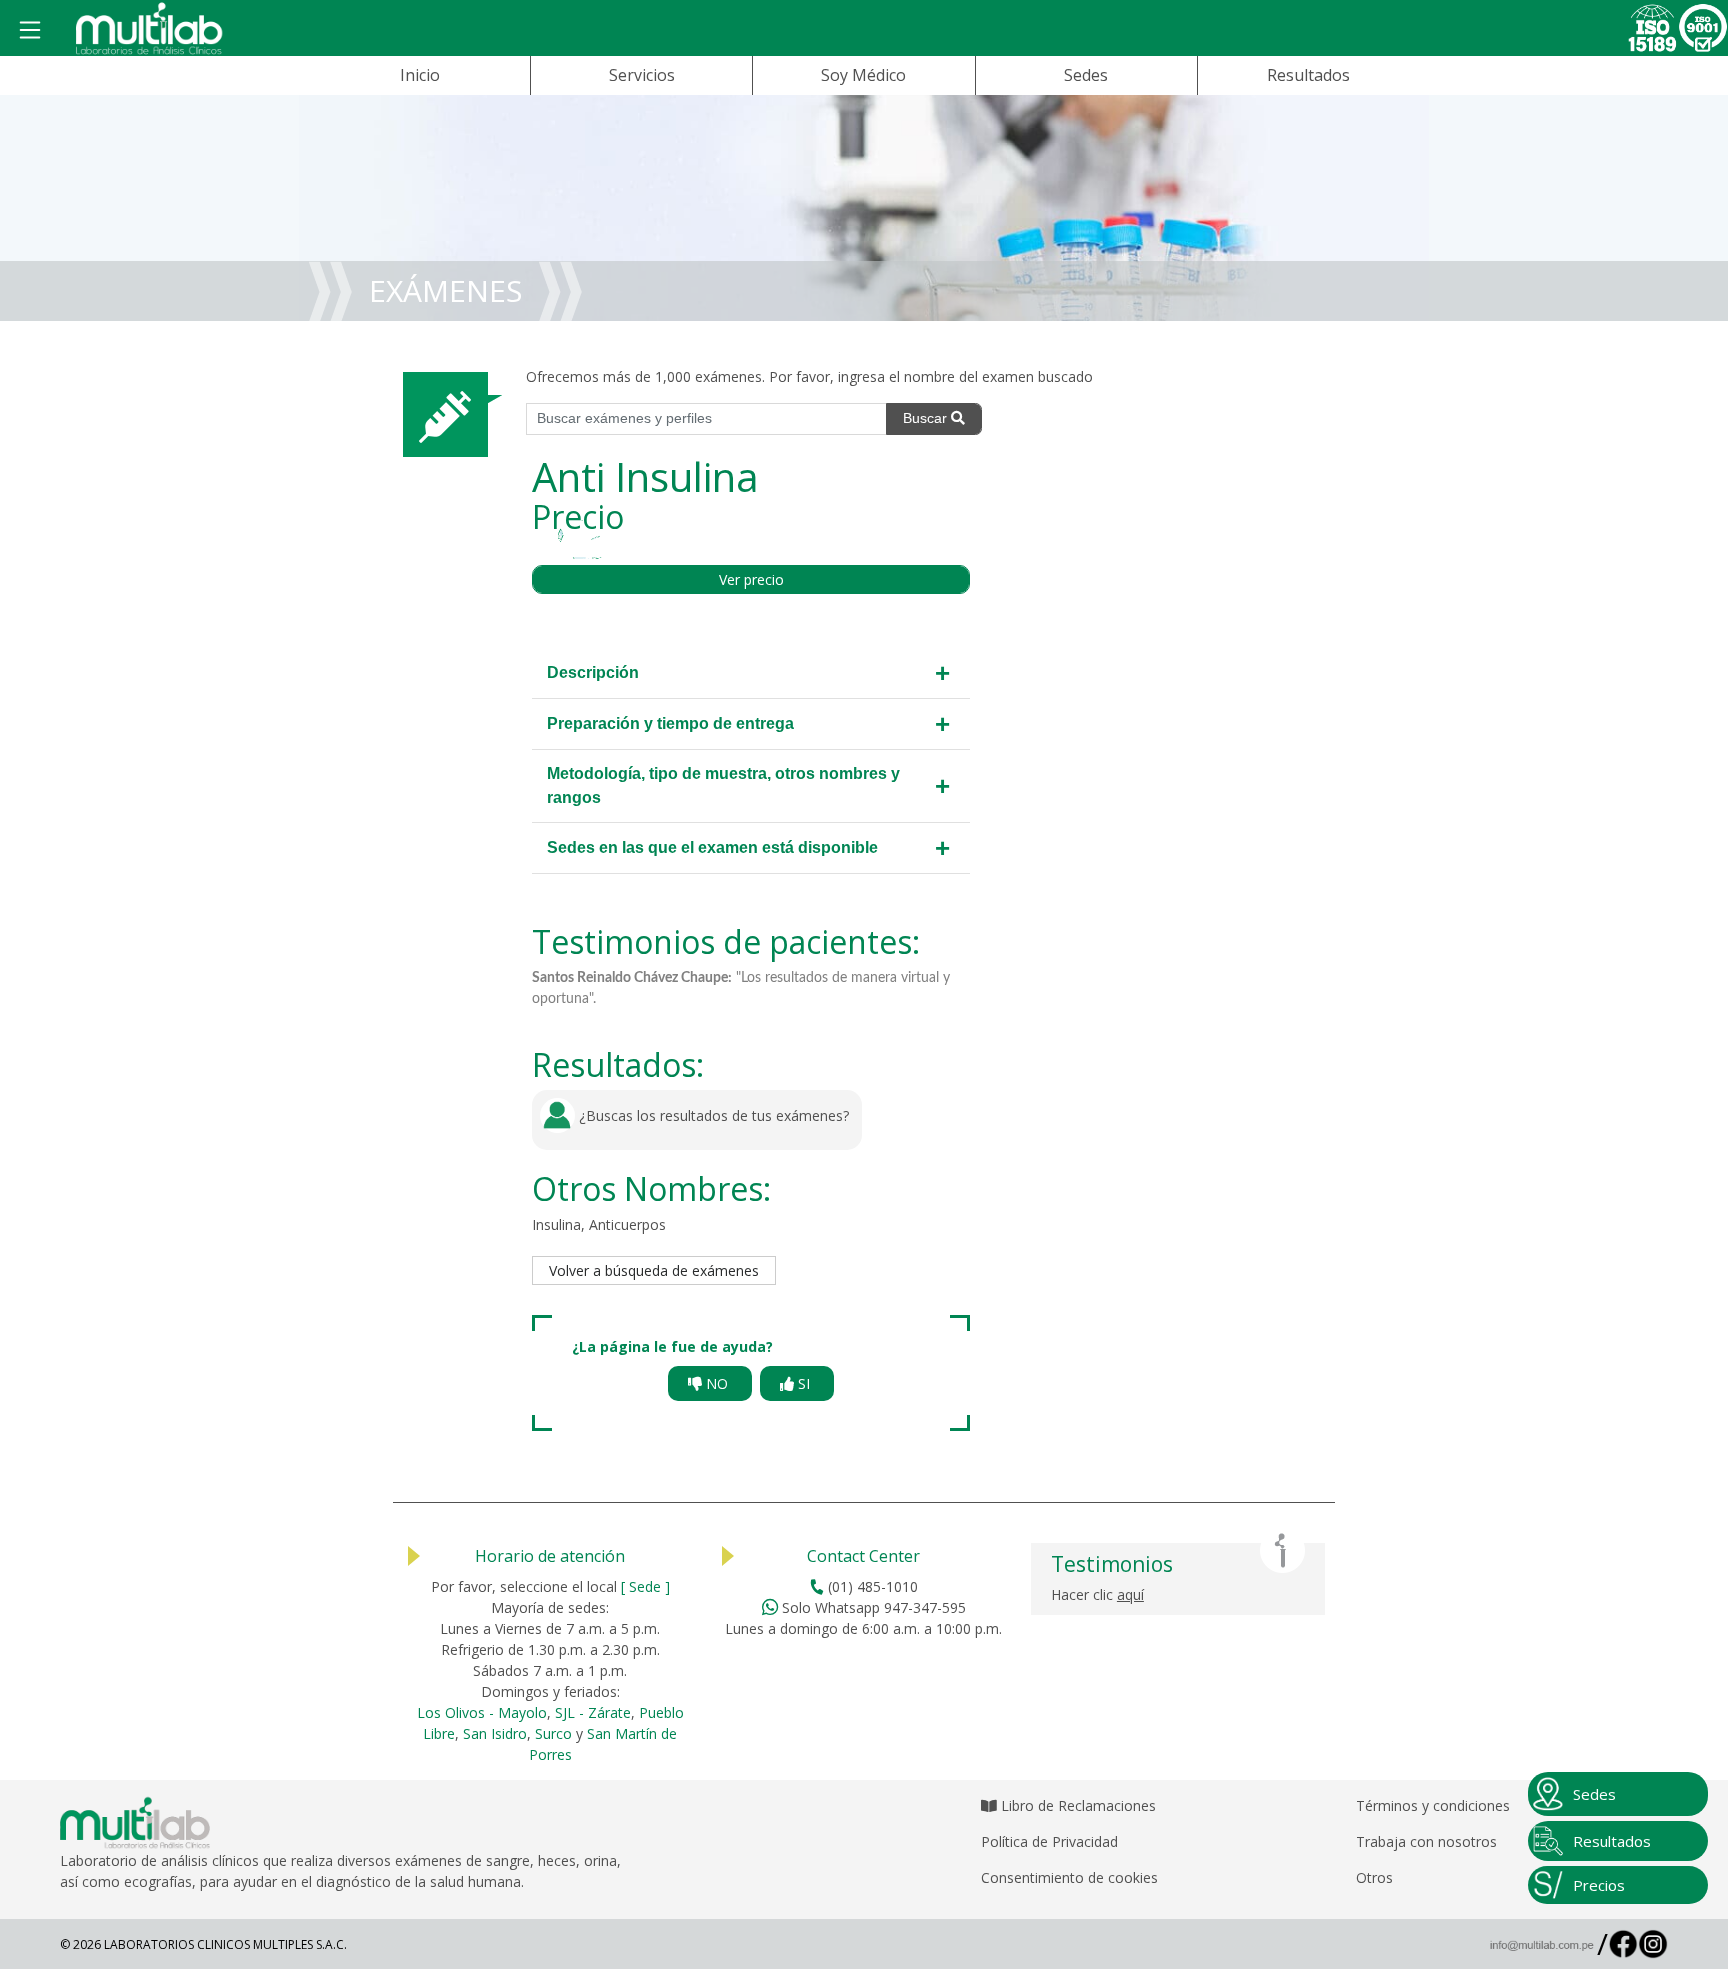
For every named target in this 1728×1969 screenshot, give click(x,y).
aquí (1130, 1594)
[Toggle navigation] (30, 31)
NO (717, 1383)
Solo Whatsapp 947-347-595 (872, 1607)
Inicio (420, 75)
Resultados (1308, 75)
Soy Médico (863, 75)
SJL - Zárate (593, 1712)
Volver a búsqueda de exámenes (654, 1270)
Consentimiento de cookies (1069, 1877)
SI (804, 1383)
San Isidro (495, 1733)
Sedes (1086, 75)
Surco (553, 1733)
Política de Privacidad (1049, 1841)
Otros (1374, 1877)
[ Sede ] (645, 1586)
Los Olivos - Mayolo (482, 1712)
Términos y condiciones (1433, 1805)
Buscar (927, 418)
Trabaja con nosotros (1426, 1841)
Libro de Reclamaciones (1076, 1805)
